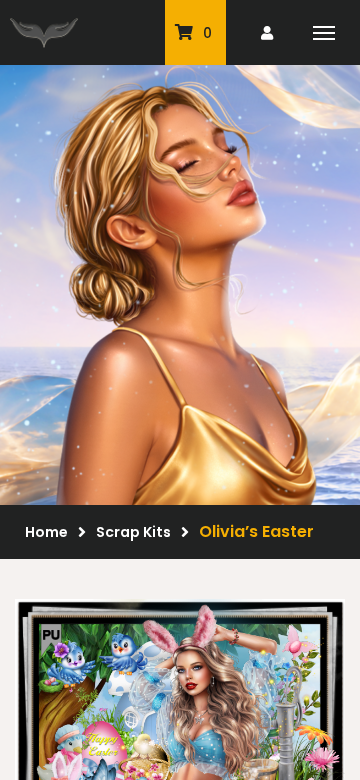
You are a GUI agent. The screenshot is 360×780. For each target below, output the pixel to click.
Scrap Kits (133, 532)
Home (46, 532)
